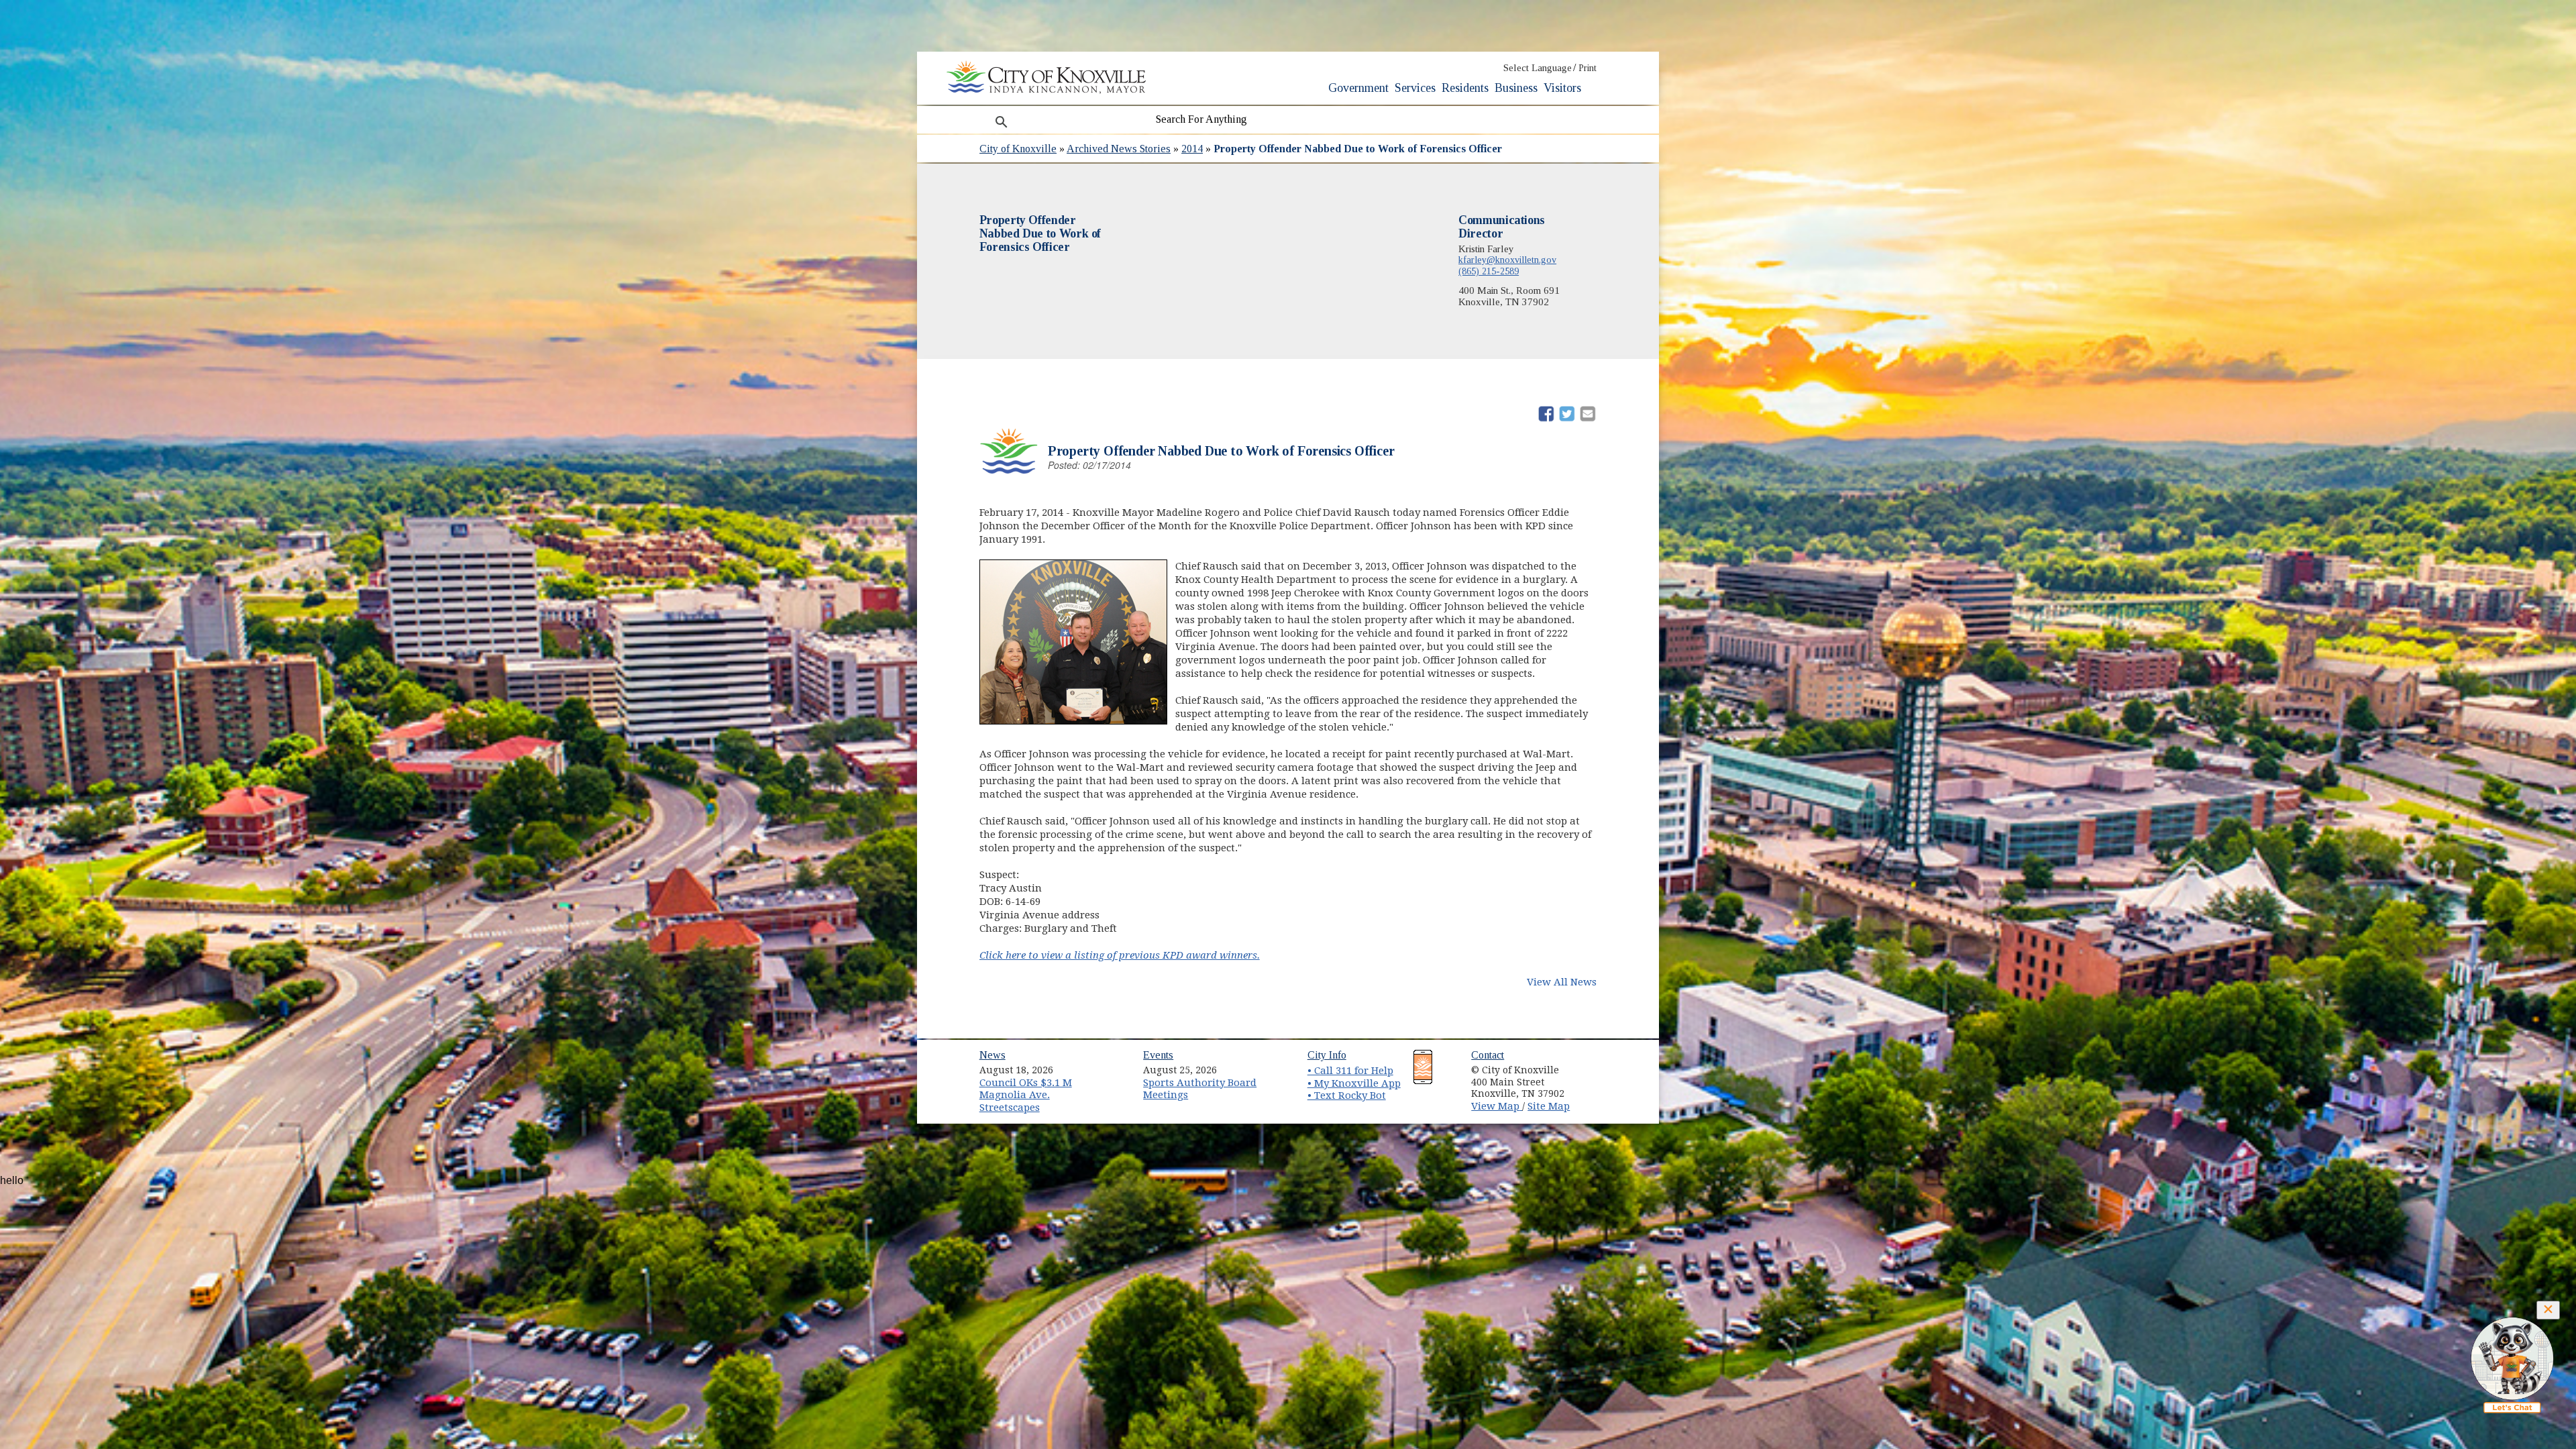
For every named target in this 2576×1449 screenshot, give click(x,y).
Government (1358, 88)
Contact (1488, 1055)
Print (1588, 68)
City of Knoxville (1018, 149)
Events (1158, 1055)
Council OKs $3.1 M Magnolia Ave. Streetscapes (1026, 1095)
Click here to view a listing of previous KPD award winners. (1120, 955)
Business (1516, 88)
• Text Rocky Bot (1347, 1095)
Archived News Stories (1119, 149)
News (992, 1055)
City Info (1327, 1055)
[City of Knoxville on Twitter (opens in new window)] (1594, 1081)
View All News (1562, 982)
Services (1415, 88)
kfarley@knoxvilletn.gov (1507, 260)
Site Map (1549, 1106)
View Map (1497, 1106)
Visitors (1562, 88)
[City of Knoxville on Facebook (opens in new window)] (1594, 1065)
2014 (1192, 149)
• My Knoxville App (1354, 1083)
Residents (1465, 88)
